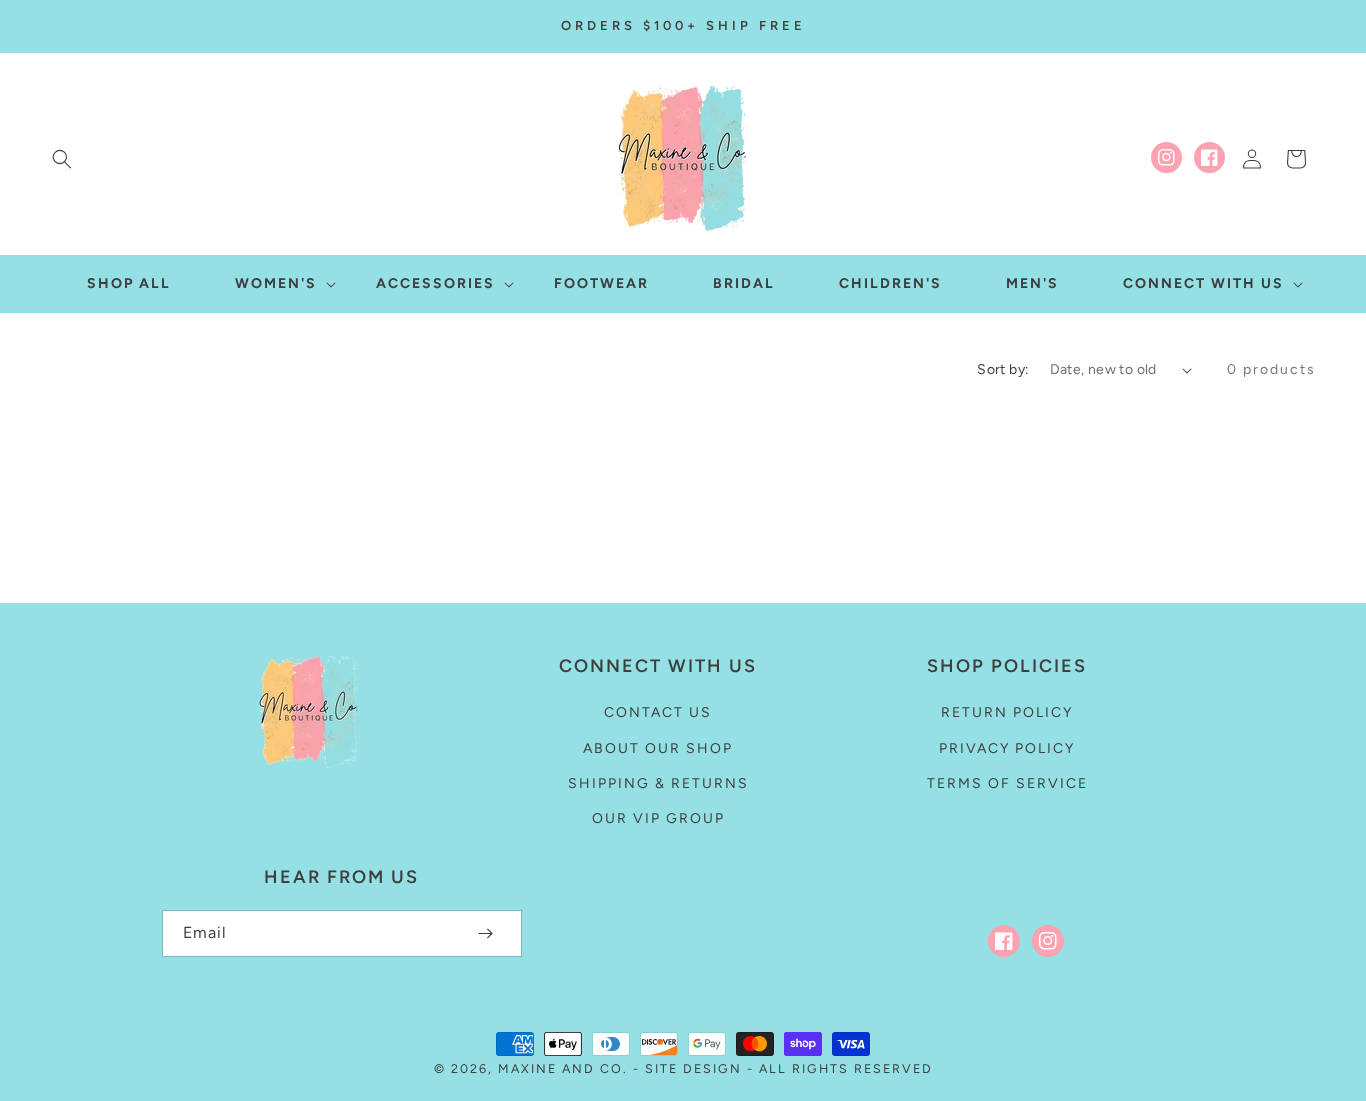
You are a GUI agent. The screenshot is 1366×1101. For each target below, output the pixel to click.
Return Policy (1007, 712)
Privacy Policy (1007, 748)
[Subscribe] (486, 933)
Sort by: (1003, 369)
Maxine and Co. (565, 1068)
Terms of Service (1007, 783)
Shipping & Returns (658, 783)
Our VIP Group (658, 818)
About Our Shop (658, 748)
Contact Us (658, 712)
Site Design (693, 1068)
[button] (62, 159)
